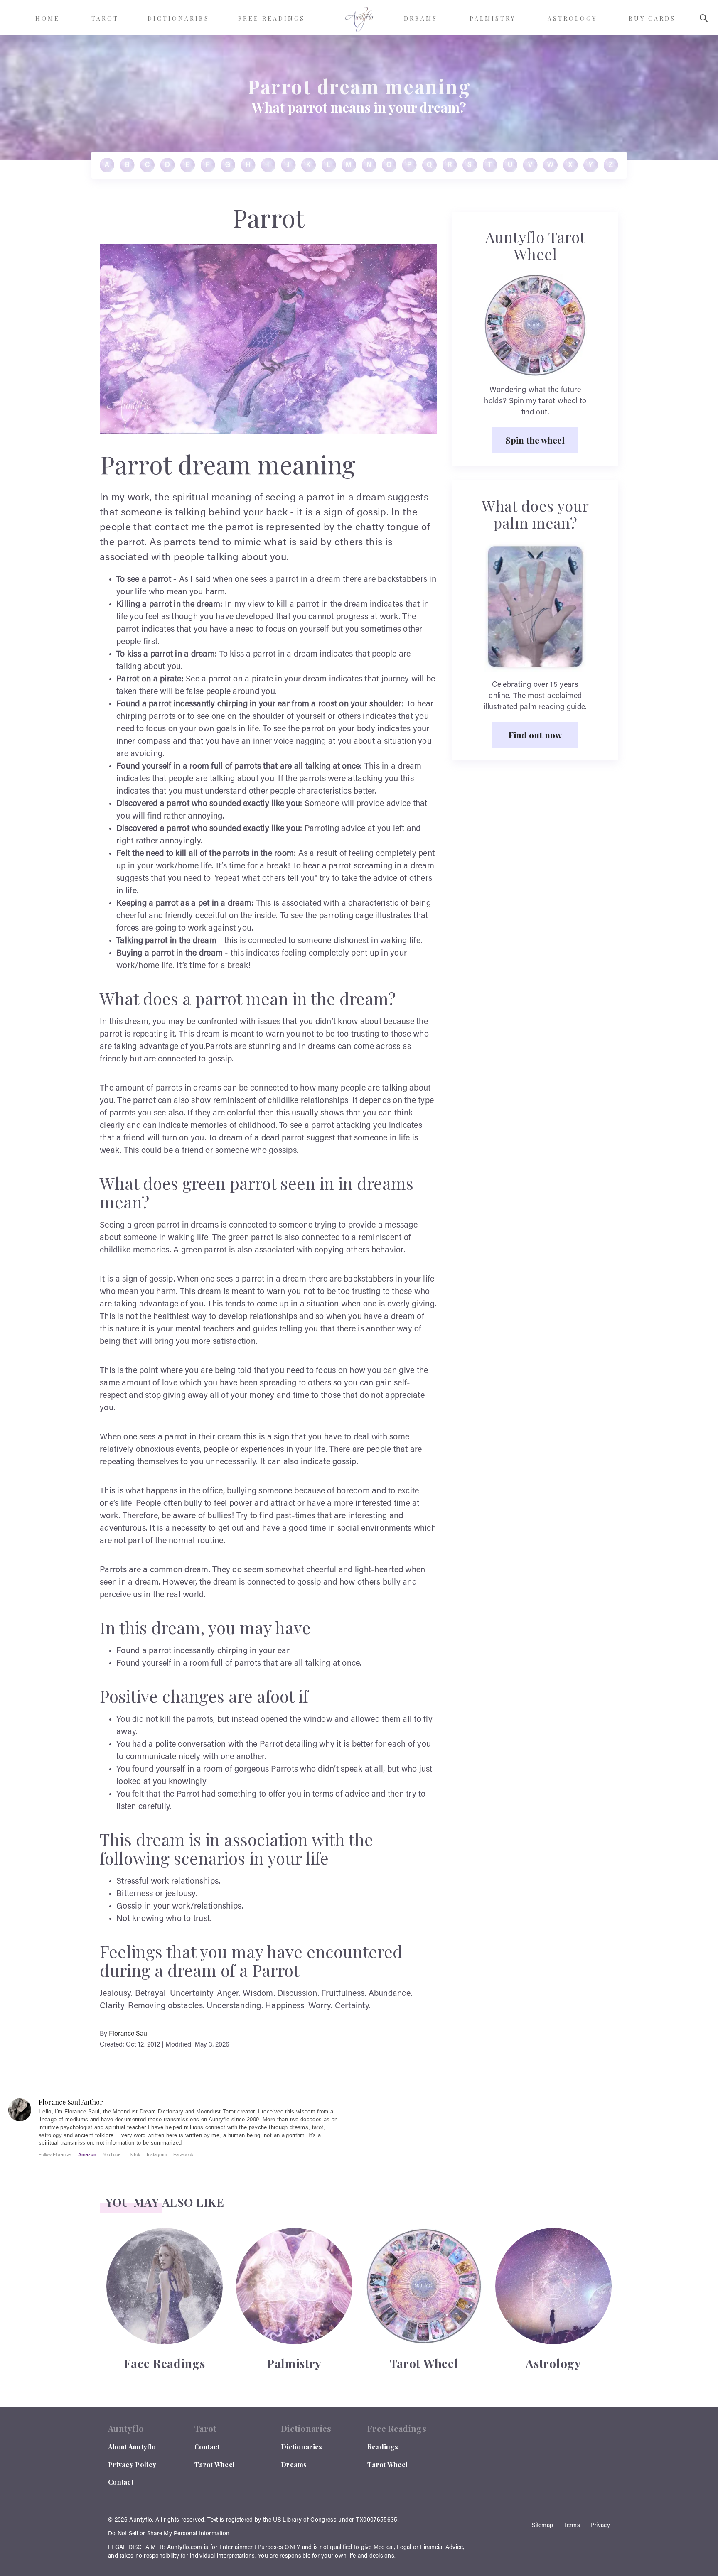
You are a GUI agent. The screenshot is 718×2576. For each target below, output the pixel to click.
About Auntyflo (132, 2447)
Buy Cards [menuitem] (652, 18)
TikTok (134, 2154)
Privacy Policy (132, 2464)
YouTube (112, 2154)
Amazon (87, 2154)
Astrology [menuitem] (572, 18)
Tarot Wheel (215, 2464)
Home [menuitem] (48, 18)
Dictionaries (302, 2447)
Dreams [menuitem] (421, 18)
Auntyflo (141, 2520)
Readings (383, 2447)
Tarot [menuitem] (105, 18)
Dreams (294, 2464)
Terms (572, 2526)
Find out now (535, 735)
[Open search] (704, 18)
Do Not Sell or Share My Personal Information (169, 2534)
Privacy (600, 2526)
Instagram (157, 2154)
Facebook (183, 2154)
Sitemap (542, 2526)
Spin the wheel (535, 440)
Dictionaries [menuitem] (178, 18)
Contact (121, 2482)
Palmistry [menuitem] (493, 18)
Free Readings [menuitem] (272, 18)
